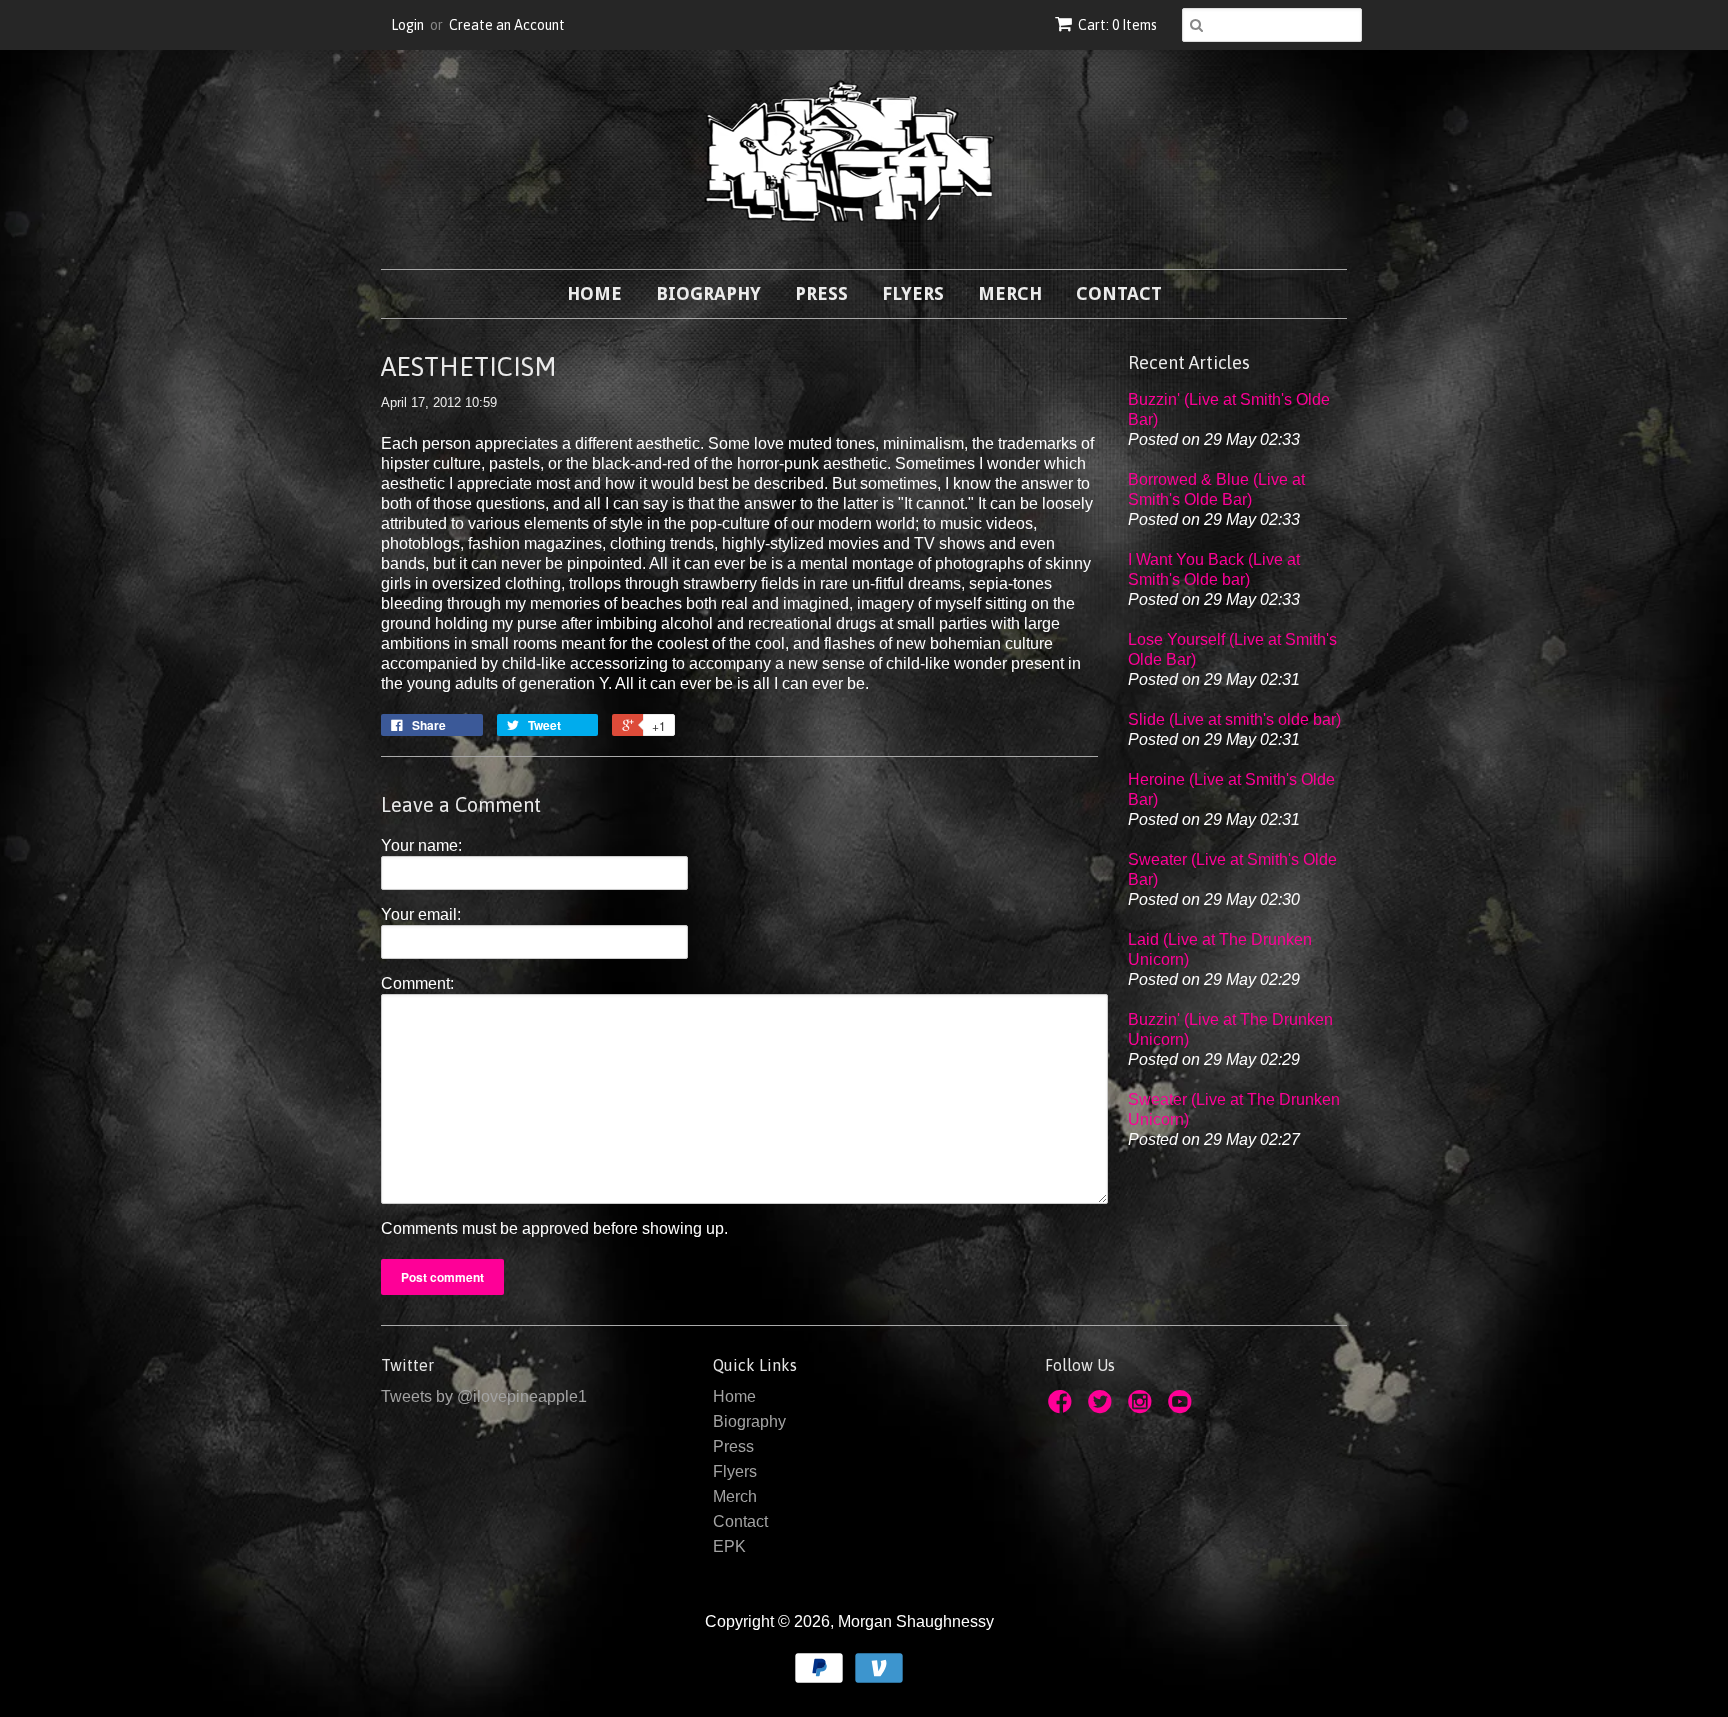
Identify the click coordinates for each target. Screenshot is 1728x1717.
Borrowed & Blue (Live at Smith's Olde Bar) (1216, 489)
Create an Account (507, 25)
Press (821, 293)
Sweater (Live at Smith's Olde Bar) (1232, 869)
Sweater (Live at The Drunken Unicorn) (1234, 1109)
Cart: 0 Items (1117, 25)
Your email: (421, 914)
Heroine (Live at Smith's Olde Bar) (1231, 789)
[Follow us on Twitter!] (1103, 1407)
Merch (1010, 293)
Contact (1119, 293)
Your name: (421, 845)
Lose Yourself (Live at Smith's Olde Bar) (1232, 649)
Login (407, 25)
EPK (729, 1546)
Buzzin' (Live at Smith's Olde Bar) (1229, 409)
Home (594, 293)
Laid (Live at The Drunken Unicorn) (1220, 949)
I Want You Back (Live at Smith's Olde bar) (1214, 569)
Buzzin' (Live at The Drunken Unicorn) (1230, 1029)
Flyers (913, 293)
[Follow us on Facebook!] (1063, 1407)
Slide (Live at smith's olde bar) (1234, 719)
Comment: (417, 983)
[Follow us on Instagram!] (1143, 1407)
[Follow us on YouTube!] (1183, 1407)
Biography (708, 293)
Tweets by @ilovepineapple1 (484, 1396)
